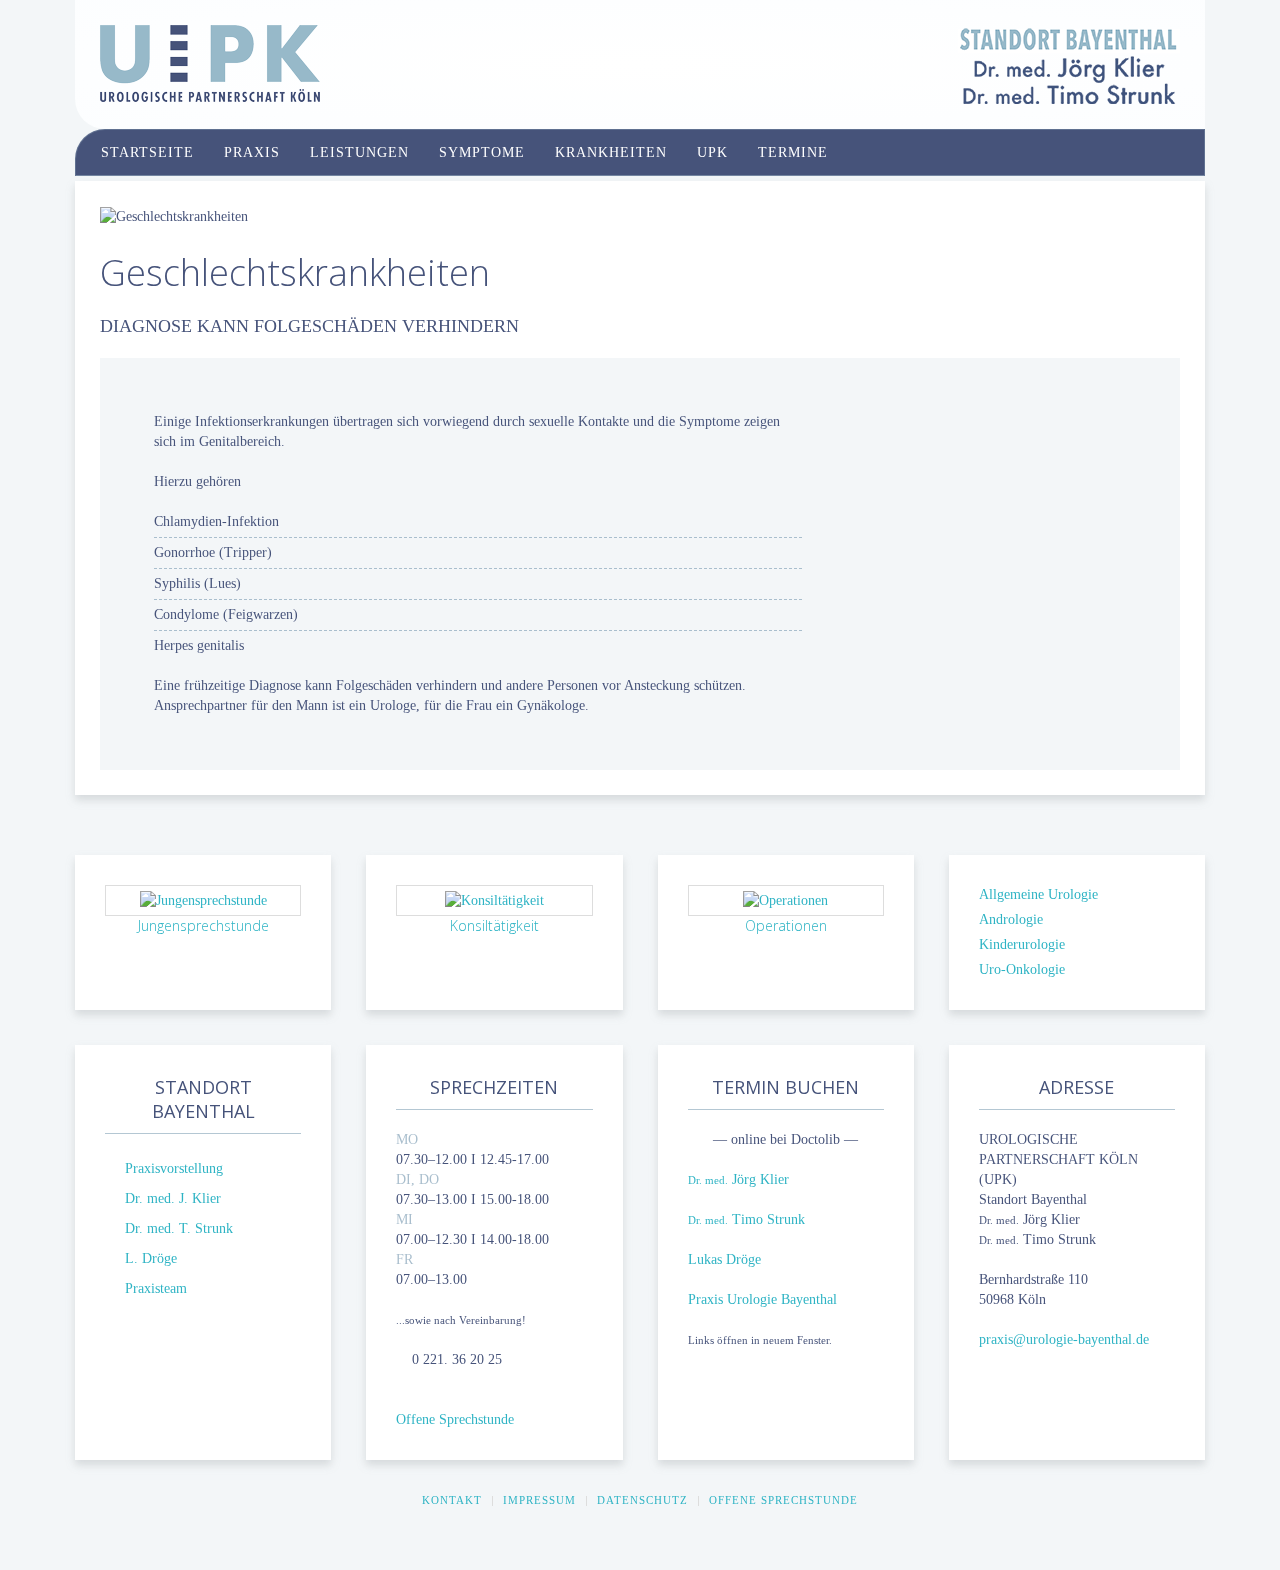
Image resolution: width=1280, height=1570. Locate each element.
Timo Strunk (746, 1219)
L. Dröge (151, 1258)
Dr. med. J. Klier (173, 1198)
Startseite (147, 152)
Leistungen (359, 152)
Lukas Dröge (724, 1259)
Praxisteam (156, 1288)
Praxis (252, 152)
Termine (793, 152)
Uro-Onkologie (1022, 969)
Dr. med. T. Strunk (179, 1228)
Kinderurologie (1022, 944)
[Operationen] (785, 899)
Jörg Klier (738, 1179)
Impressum (539, 1500)
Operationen (786, 925)
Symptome (482, 152)
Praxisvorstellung (174, 1168)
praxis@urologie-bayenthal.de (1064, 1339)
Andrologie (1011, 919)
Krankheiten (611, 152)
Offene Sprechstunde (455, 1419)
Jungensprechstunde (203, 925)
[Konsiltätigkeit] (494, 899)
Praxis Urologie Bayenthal (762, 1299)
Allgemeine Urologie (1038, 894)
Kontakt (452, 1500)
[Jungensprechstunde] (203, 899)
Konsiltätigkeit (494, 925)
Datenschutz (642, 1500)
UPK (712, 152)
